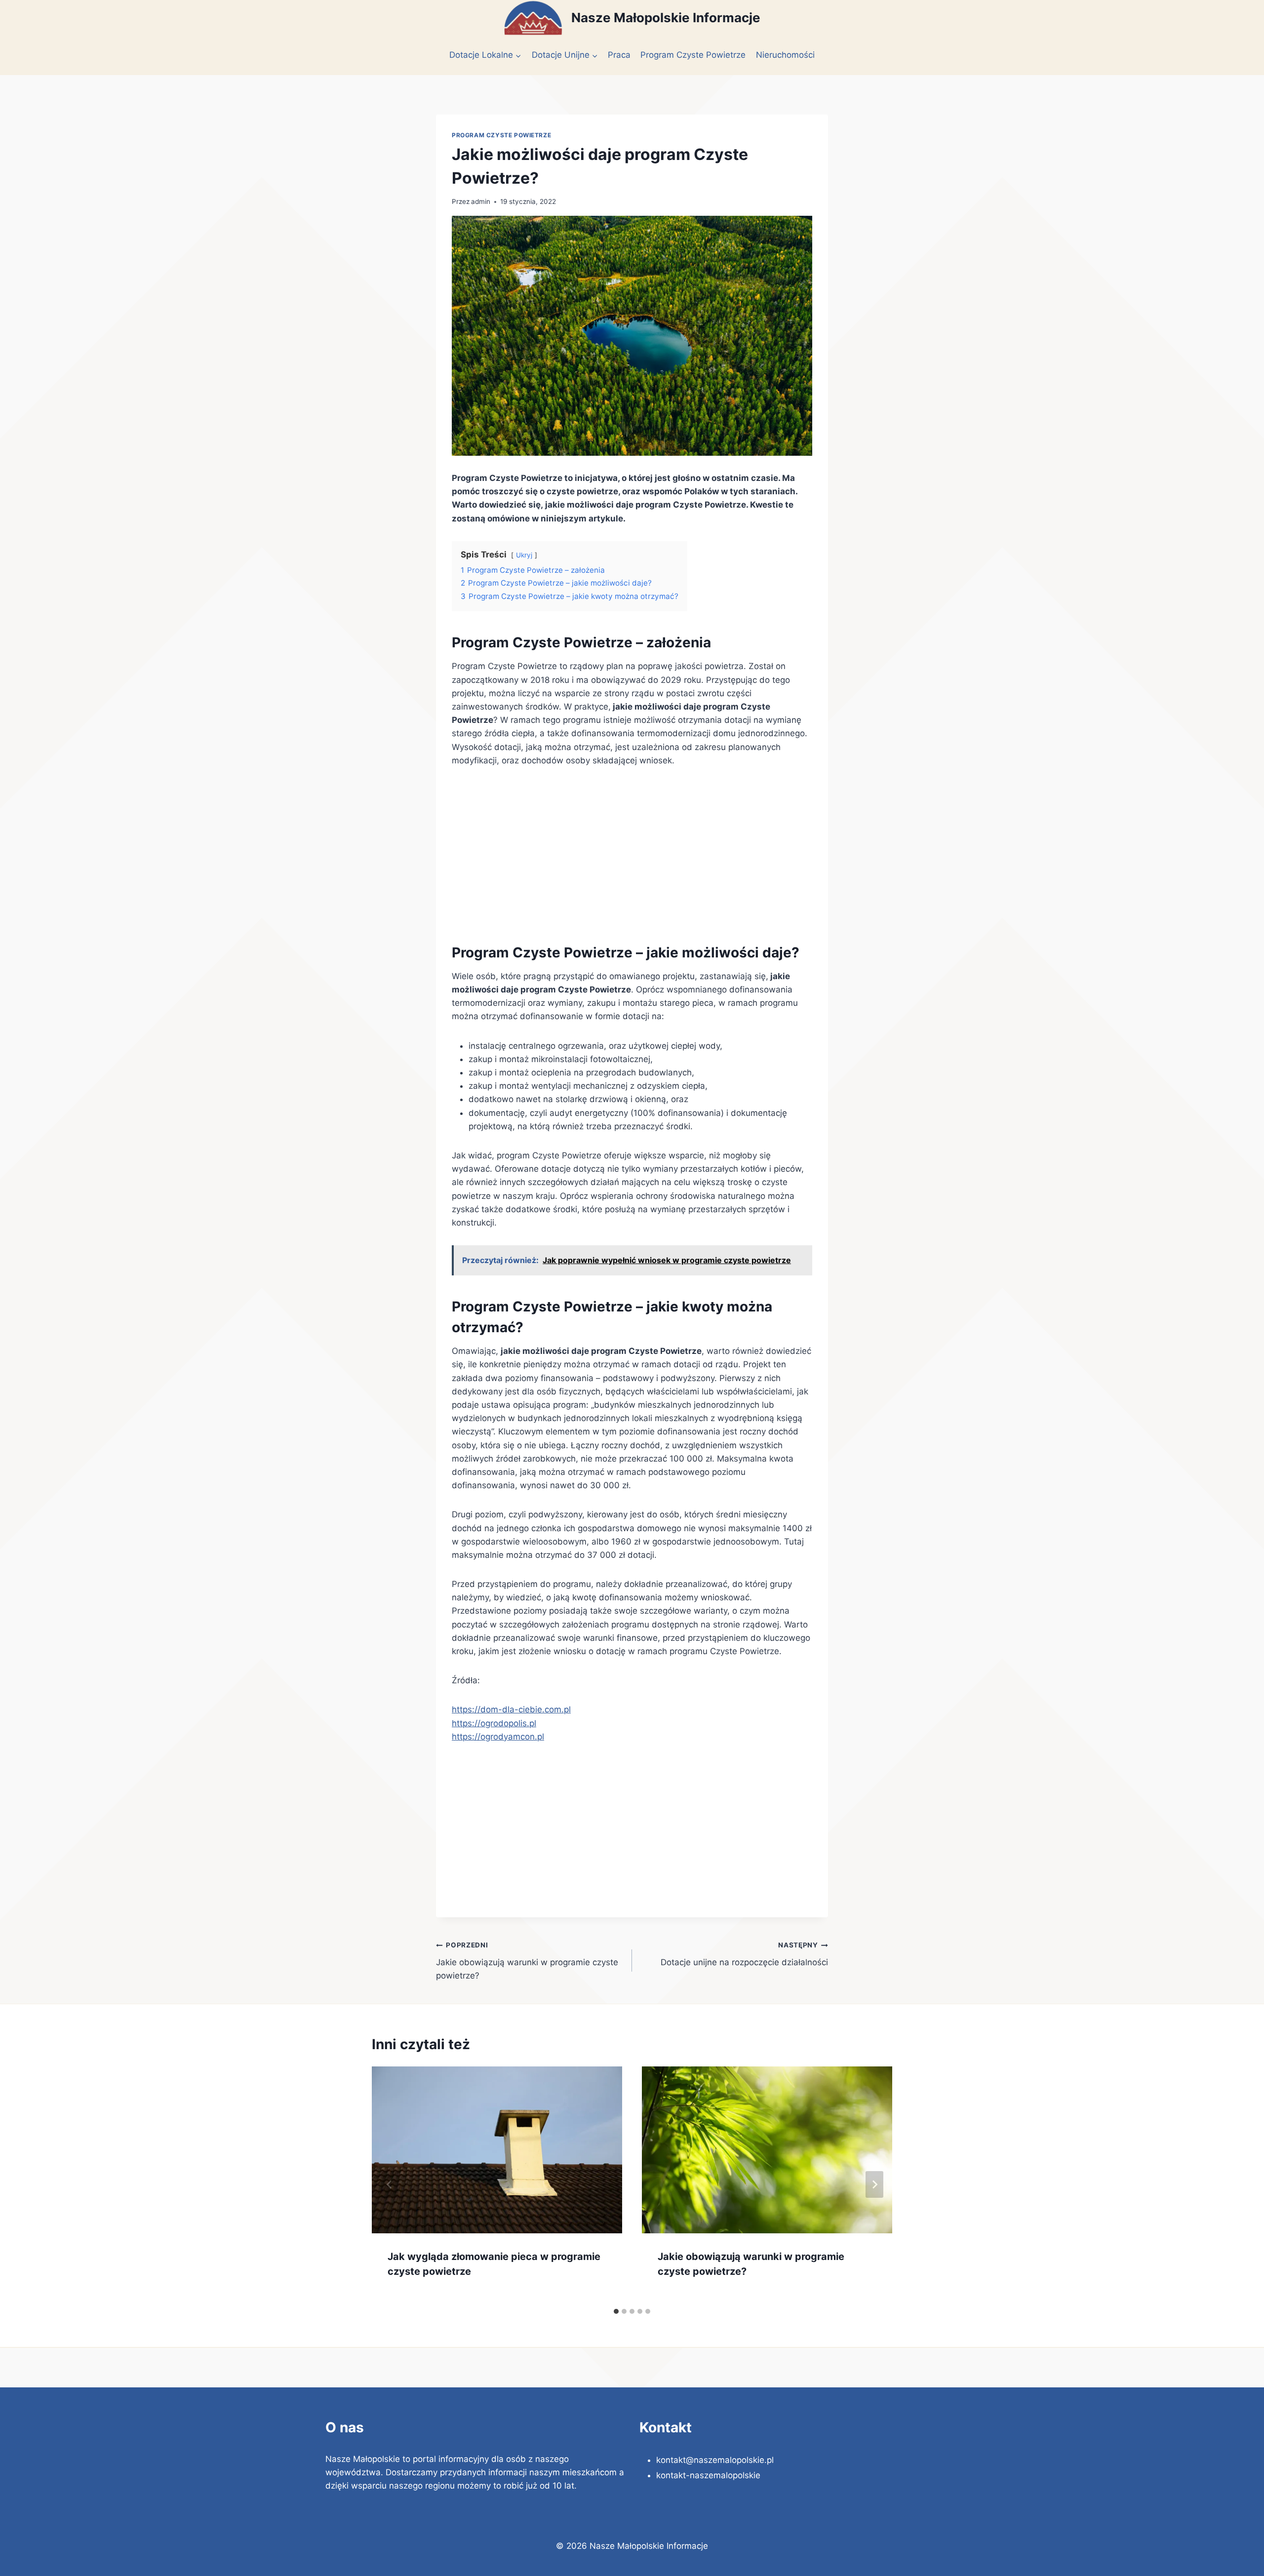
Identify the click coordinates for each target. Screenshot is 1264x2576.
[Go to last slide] (390, 2184)
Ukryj (524, 555)
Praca (619, 55)
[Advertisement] (632, 852)
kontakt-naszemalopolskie (708, 2475)
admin (481, 201)
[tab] (616, 2311)
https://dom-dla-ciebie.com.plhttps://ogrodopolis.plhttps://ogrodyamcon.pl (511, 1723)
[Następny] (874, 2184)
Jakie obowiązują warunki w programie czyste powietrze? (527, 1961)
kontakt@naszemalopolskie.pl (715, 2460)
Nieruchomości (785, 55)
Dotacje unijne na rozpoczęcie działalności (744, 1954)
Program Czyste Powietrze (693, 55)
